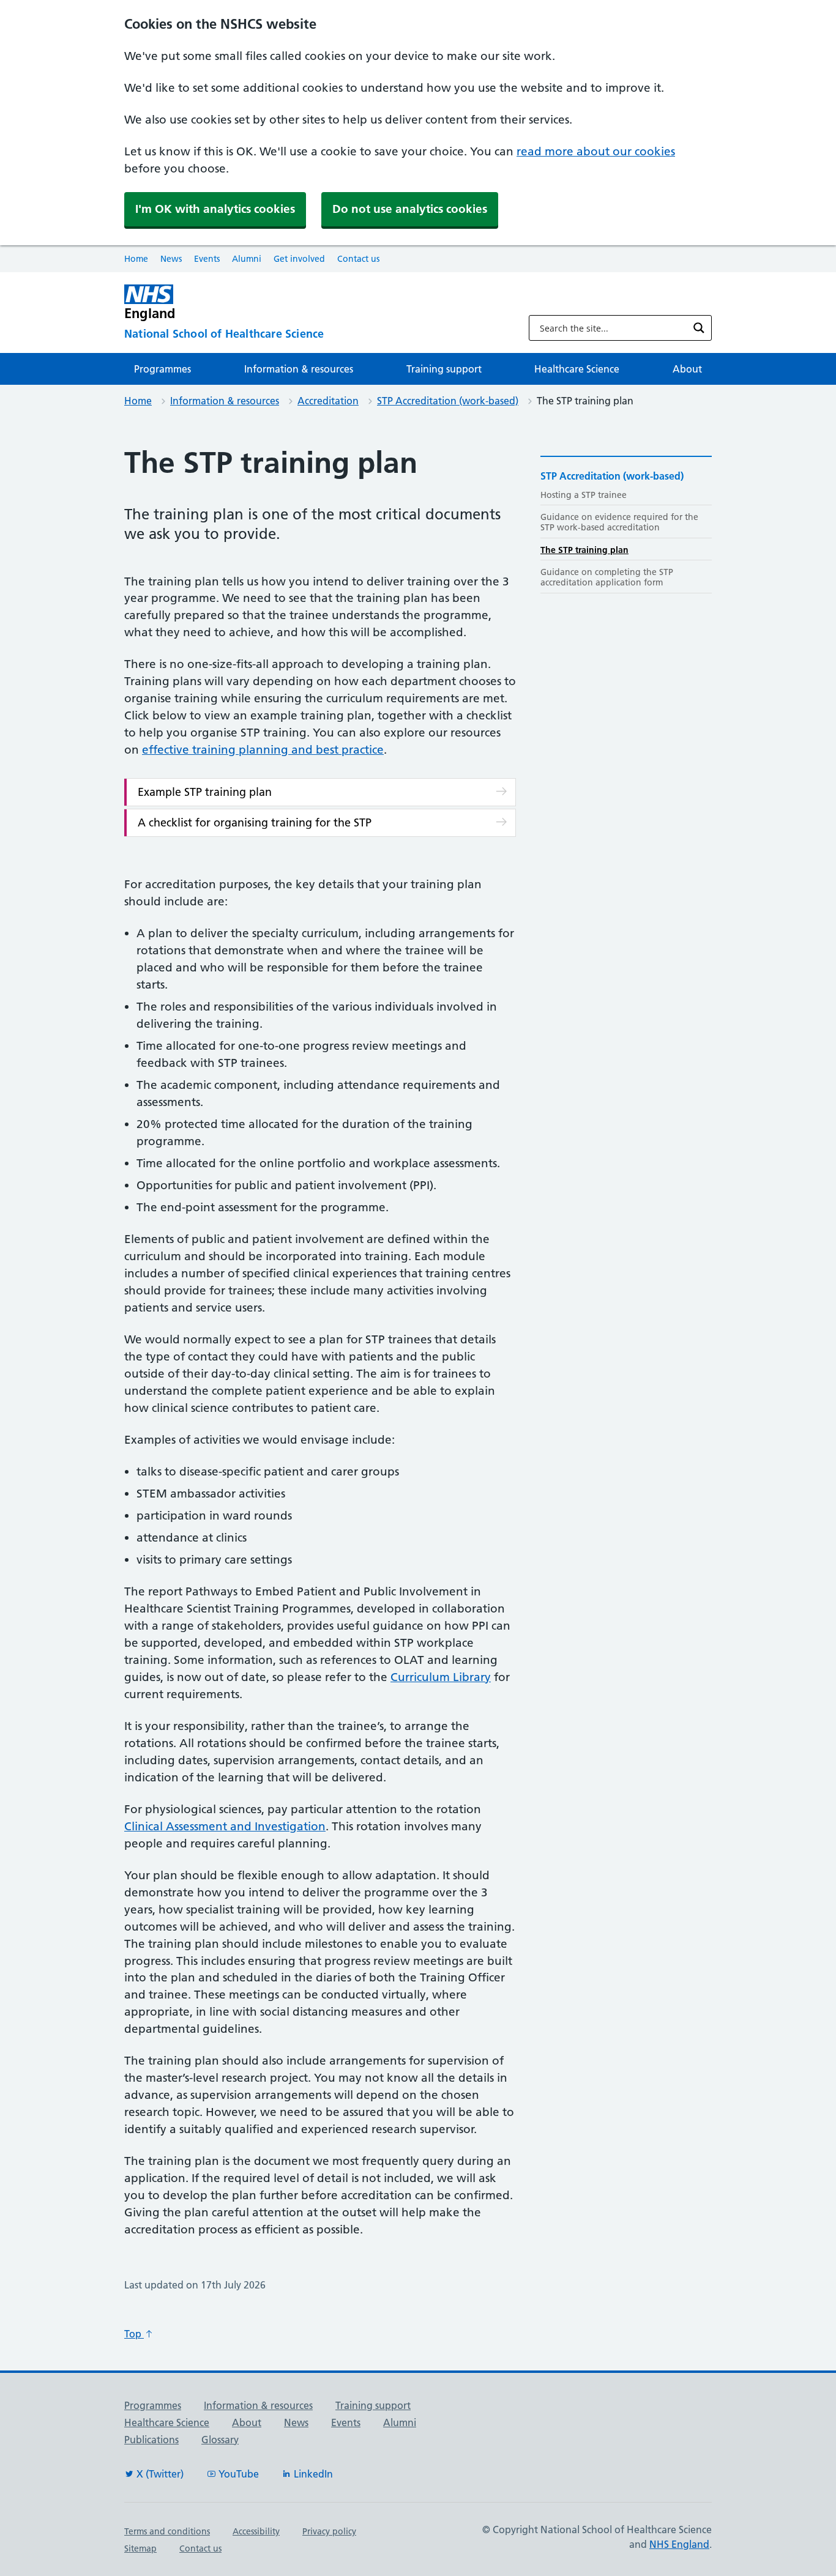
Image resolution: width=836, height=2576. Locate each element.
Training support (444, 369)
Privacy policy (329, 2531)
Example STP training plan (205, 792)
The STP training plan (584, 550)
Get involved (299, 259)
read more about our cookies (596, 151)
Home (136, 259)
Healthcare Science (577, 369)
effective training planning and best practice (263, 750)
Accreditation (328, 401)
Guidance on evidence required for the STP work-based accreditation (619, 522)
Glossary (220, 2440)
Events (207, 259)
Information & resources (299, 369)
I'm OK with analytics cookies (215, 209)
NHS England (679, 2544)
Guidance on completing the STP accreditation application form (607, 577)
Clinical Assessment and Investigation (225, 1826)
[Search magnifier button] (699, 328)
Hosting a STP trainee (584, 495)
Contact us (358, 259)
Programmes (162, 369)
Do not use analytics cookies (410, 209)
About (687, 369)
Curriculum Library (441, 1677)
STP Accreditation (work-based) (448, 401)
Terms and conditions (167, 2531)
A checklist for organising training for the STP (255, 822)
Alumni (247, 259)
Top (134, 2334)
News (171, 259)
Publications (151, 2440)
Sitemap (140, 2548)
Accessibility (256, 2531)
